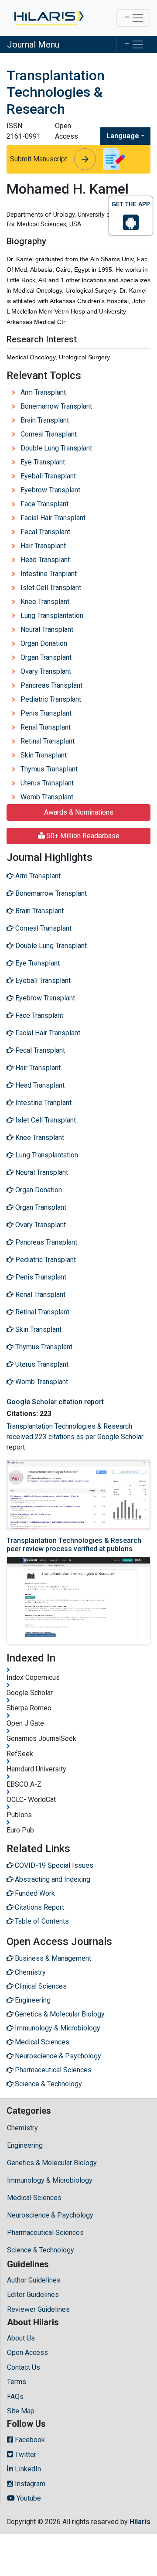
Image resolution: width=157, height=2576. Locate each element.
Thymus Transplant (49, 769)
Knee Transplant (45, 602)
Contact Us (24, 2367)
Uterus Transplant (47, 783)
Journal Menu (33, 44)
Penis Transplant (46, 713)
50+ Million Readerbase (82, 836)
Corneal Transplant (49, 434)
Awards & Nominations (79, 812)
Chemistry (22, 2128)
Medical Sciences (34, 2198)
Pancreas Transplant (51, 685)
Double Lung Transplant (56, 448)
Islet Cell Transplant (51, 588)
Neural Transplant (47, 629)
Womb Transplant (47, 797)
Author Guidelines (34, 2280)
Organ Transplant (46, 657)
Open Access (27, 2353)
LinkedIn (27, 2469)
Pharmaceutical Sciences (45, 2233)
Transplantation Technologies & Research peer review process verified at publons (74, 1545)
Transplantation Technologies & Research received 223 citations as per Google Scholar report (75, 1437)
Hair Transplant (43, 546)
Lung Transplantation (52, 616)
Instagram (29, 2484)
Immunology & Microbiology (50, 2180)
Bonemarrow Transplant (56, 406)
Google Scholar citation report (55, 1402)
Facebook (29, 2440)
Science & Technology (41, 2250)
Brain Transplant (45, 420)
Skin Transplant (44, 755)
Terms (17, 2382)
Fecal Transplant (45, 532)
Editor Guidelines (33, 2295)
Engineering (25, 2145)
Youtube (28, 2498)
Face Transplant (44, 504)
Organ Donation (44, 643)
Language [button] (123, 136)
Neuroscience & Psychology (50, 2215)
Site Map (21, 2411)
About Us (21, 2338)
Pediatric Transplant (51, 699)
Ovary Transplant (46, 671)
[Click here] (48, 18)
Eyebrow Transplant (50, 490)
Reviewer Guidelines (38, 2309)
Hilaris (140, 2522)
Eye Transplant (43, 462)
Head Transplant (45, 560)
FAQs (15, 2397)
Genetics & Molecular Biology (52, 2163)
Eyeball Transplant (48, 476)
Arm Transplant (43, 392)
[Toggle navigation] (133, 18)
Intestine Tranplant (49, 574)
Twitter (25, 2455)
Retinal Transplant (48, 741)
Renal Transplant (46, 727)
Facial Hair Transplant (53, 518)
